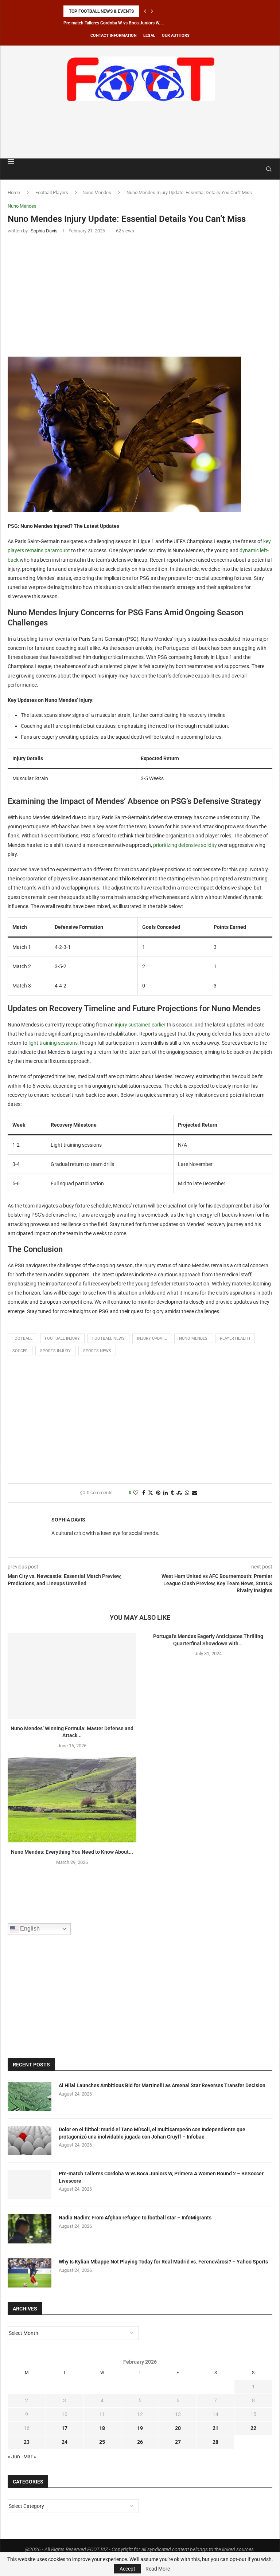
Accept (127, 2569)
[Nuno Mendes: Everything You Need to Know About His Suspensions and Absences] (72, 1800)
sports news (97, 1351)
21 (215, 2428)
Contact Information (114, 36)
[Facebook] (251, 169)
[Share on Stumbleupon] (179, 1493)
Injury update (152, 1338)
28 (215, 2442)
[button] (145, 11)
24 (65, 2442)
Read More (158, 2569)
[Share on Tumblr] (172, 1493)
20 (178, 2428)
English (29, 1929)
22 (253, 2428)
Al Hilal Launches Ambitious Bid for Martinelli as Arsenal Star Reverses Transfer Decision (162, 2085)
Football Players (52, 193)
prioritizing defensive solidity (185, 845)
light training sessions (53, 1043)
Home (14, 193)
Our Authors (176, 36)
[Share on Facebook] (144, 1493)
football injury (62, 1338)
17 (65, 2428)
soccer (20, 1351)
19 (140, 2428)
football (22, 1338)
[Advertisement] (140, 129)
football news (108, 1338)
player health (235, 1338)
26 (140, 2442)
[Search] (269, 169)
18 (102, 2428)
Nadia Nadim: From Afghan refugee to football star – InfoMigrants (135, 2218)
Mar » (30, 2457)
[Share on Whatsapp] (187, 1493)
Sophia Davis (68, 1520)
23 (27, 2442)
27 (178, 2442)
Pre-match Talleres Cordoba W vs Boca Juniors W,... (114, 23)
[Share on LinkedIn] (166, 1493)
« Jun (14, 2457)
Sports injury (55, 1351)
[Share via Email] (195, 1493)
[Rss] (258, 169)
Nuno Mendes (97, 193)
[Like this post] (136, 1493)
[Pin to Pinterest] (158, 1493)
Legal (149, 36)
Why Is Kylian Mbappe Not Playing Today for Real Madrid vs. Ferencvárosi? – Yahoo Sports (163, 2262)
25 (102, 2442)
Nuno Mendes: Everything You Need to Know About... (72, 1852)
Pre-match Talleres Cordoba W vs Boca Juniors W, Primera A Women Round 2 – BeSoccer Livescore (161, 2177)
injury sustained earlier (140, 1025)
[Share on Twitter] (151, 1493)
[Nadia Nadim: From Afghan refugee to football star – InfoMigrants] (30, 2229)
